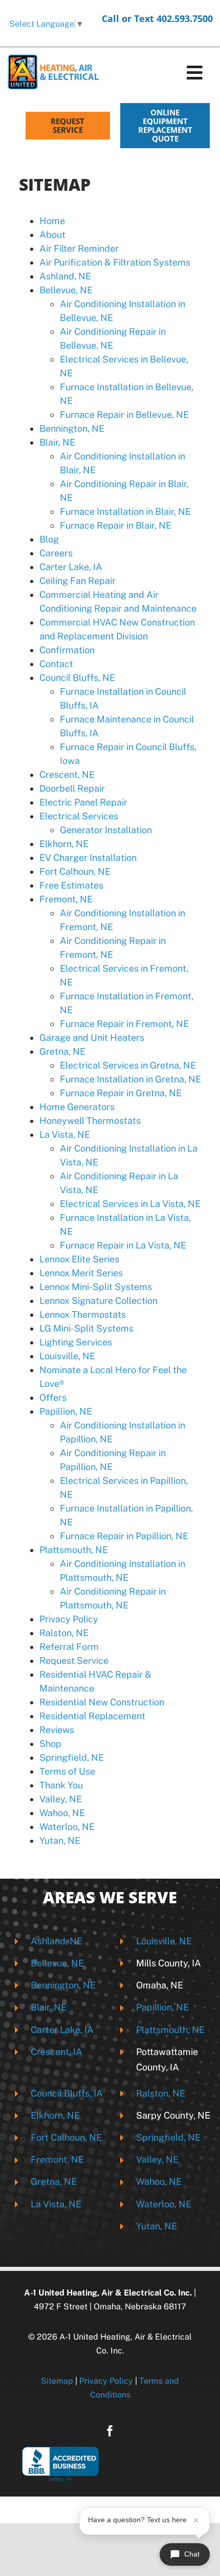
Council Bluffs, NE (77, 678)
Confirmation (67, 650)
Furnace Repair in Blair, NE (116, 525)
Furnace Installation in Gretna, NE (130, 1079)
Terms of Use (67, 1771)
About (52, 235)
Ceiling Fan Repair (78, 581)
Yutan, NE (60, 1840)
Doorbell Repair (72, 788)
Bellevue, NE (66, 290)
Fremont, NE (66, 899)
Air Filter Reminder (79, 248)
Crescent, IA (57, 2052)
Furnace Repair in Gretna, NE (121, 1093)
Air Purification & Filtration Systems (115, 262)
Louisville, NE (67, 1356)
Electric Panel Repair (83, 802)
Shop (50, 1744)
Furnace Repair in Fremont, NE (124, 1024)
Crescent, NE (67, 774)
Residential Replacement (92, 1716)
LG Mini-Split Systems (86, 1328)
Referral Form (69, 1647)
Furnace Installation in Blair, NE (125, 511)
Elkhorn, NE (64, 844)
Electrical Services (79, 816)
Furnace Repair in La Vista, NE (123, 1245)
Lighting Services (76, 1342)
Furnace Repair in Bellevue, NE (124, 415)
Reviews (57, 1730)
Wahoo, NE (62, 1813)
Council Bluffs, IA (67, 2093)
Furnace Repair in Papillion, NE (124, 1536)
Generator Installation (106, 830)
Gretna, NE (62, 1051)
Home (52, 221)
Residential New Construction (102, 1702)
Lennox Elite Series (79, 1259)
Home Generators (77, 1107)
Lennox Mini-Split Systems (96, 1287)
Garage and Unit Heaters (92, 1038)
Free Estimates (71, 885)
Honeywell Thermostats (90, 1121)
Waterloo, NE (67, 1827)
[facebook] (110, 2431)
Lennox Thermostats (83, 1314)
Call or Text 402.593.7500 (157, 18)
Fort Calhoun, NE (75, 871)
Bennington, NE (72, 428)
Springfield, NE (72, 1757)
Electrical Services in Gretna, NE (128, 1065)
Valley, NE (61, 1799)
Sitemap (57, 2381)
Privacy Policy (69, 1619)
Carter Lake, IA (71, 567)
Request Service (74, 1661)
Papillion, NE (66, 1411)
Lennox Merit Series (81, 1273)
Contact (56, 664)
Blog (49, 539)
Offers (53, 1397)
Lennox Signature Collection (98, 1301)
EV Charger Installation (88, 858)
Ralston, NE (64, 1633)
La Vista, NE (65, 1134)
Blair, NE (57, 442)
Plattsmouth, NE (74, 1550)
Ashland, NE (65, 276)
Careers (56, 553)
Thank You (61, 1785)
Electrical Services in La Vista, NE (130, 1204)
